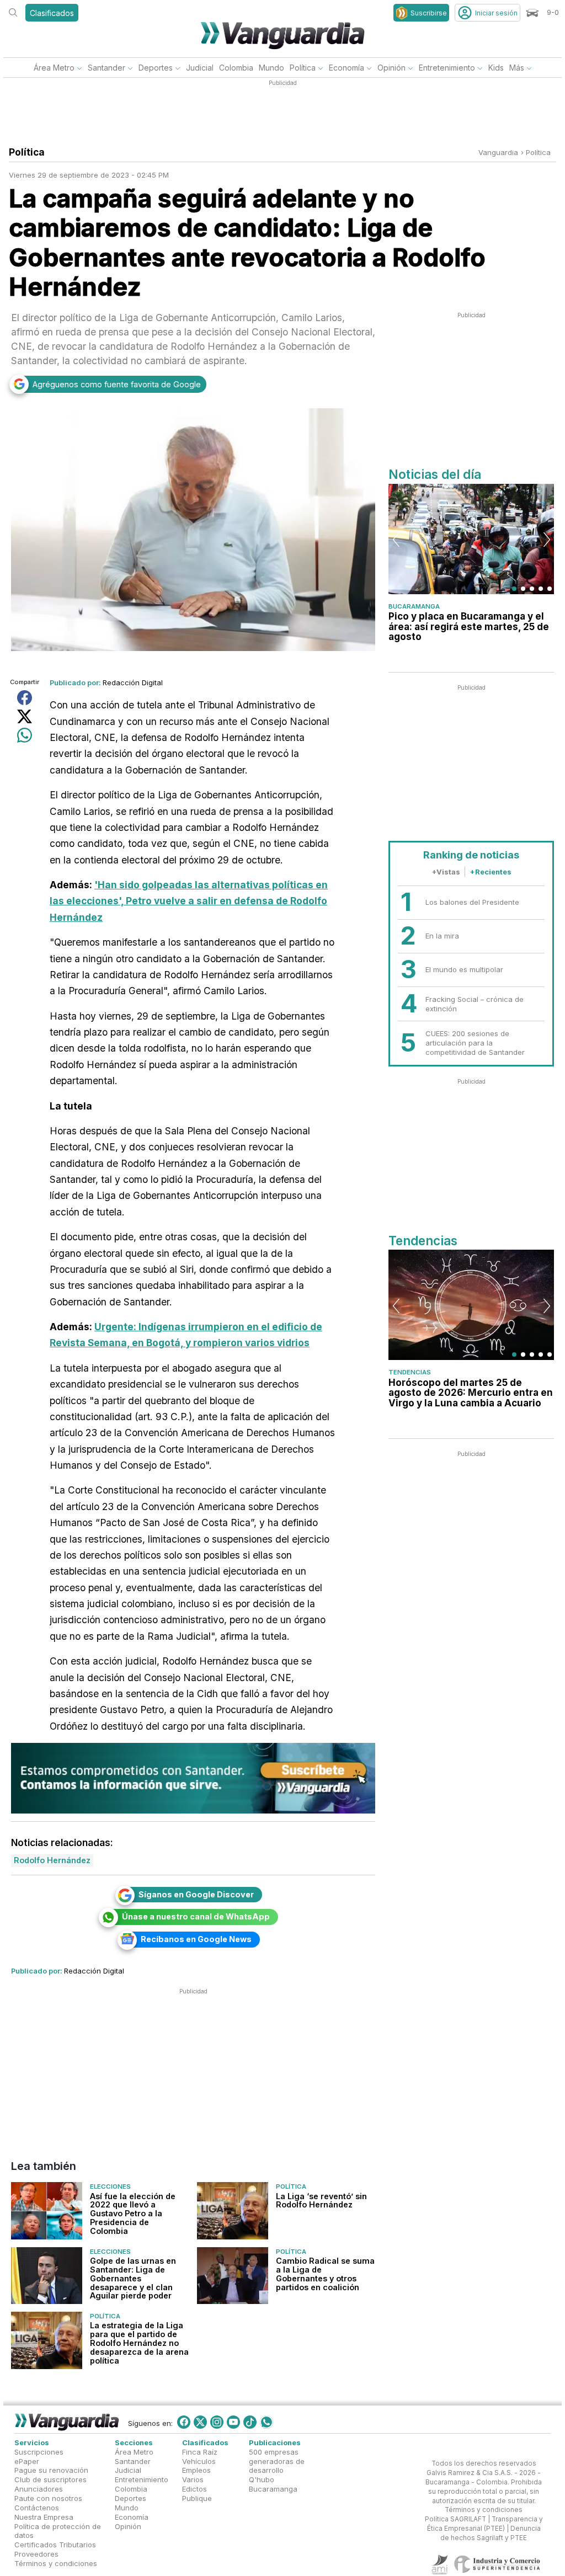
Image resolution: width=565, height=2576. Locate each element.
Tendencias (410, 1372)
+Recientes (491, 872)
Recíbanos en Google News (196, 1939)
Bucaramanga (414, 606)
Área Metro (54, 68)
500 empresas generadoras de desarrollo (277, 2461)
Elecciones (110, 2186)
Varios (193, 2479)
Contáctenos (37, 2508)
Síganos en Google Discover (196, 1894)
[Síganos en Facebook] (184, 2422)
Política (303, 68)
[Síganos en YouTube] (233, 2422)
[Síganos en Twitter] (200, 2422)
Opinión (391, 68)
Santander (106, 68)
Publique (197, 2498)
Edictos (194, 2489)
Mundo (271, 68)
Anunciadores (39, 2489)
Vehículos (199, 2461)
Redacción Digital (133, 682)
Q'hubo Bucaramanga (273, 2484)
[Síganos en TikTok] (250, 2422)
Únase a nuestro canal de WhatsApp (196, 1916)
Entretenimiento (447, 68)
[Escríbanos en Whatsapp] (266, 2422)
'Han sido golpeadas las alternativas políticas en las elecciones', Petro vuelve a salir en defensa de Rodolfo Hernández (189, 901)
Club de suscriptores (50, 2479)
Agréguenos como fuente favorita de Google (117, 384)
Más (517, 68)
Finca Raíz (200, 2452)
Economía (347, 68)
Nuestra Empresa (44, 2517)
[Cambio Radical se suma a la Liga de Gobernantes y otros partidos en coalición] (233, 2276)
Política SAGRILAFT (455, 2519)
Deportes (156, 68)
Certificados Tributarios (55, 2545)
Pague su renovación (51, 2470)
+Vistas (446, 872)
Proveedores (36, 2554)
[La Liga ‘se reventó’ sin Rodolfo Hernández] (233, 2210)
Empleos (196, 2470)
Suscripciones (39, 2452)
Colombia (236, 68)
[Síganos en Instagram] (217, 2422)
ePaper (27, 2461)
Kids (496, 68)
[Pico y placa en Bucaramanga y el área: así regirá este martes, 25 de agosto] (471, 539)
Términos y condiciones (56, 2563)
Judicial (200, 68)
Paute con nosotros (48, 2498)
